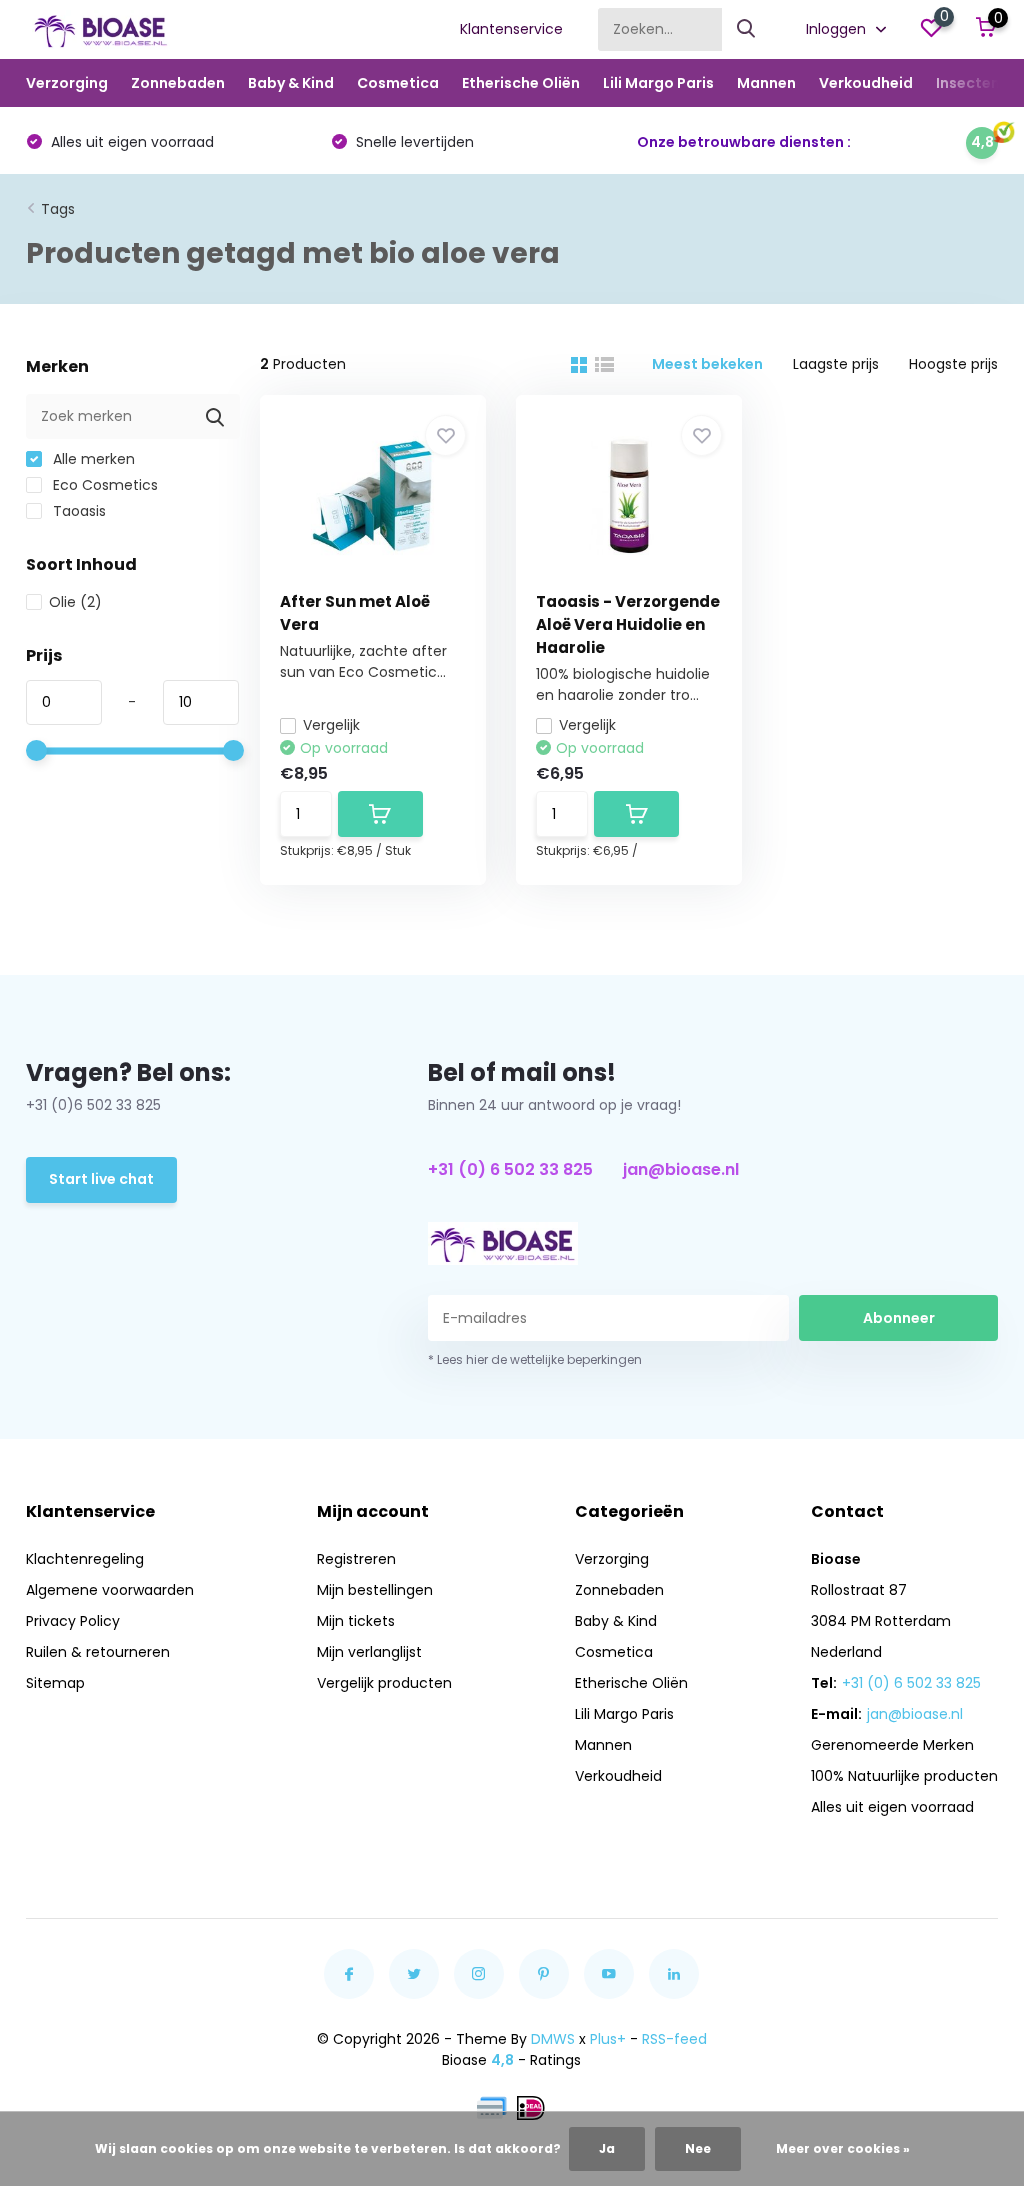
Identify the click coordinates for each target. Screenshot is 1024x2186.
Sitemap (55, 1683)
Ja (607, 2148)
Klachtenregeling (85, 1559)
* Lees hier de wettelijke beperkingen (535, 1359)
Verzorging (67, 83)
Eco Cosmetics (103, 485)
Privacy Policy (73, 1621)
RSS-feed (674, 2039)
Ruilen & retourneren (98, 1652)
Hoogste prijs (953, 364)
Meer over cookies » (843, 2148)
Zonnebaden (178, 83)
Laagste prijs (836, 364)
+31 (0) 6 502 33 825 (510, 1169)
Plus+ (608, 2039)
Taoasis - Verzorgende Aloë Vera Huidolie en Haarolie (628, 624)
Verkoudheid (866, 83)
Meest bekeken (707, 364)
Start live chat (101, 1179)
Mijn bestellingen (375, 1590)
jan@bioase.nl (681, 1169)
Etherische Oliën (521, 83)
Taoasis (77, 511)
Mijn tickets (356, 1621)
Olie (75, 602)
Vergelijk (331, 725)
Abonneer (899, 1318)
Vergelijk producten (384, 1683)
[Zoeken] (747, 29)
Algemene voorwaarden (110, 1590)
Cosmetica (398, 83)
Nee (698, 2148)
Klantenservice (511, 29)
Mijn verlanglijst (369, 1652)
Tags (58, 209)
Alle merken (92, 459)
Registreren (356, 1559)
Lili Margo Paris (658, 83)
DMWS (553, 2039)
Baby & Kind (291, 83)
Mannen (766, 83)
